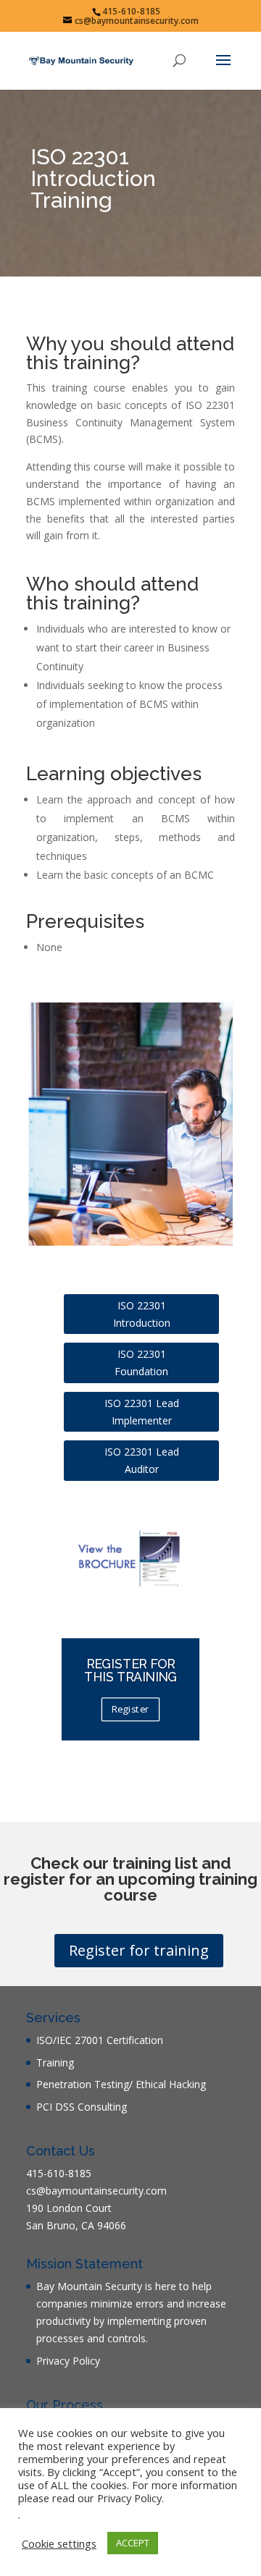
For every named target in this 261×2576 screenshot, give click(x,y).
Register (130, 1710)
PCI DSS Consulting (82, 2107)
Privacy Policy (68, 2361)
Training (55, 2062)
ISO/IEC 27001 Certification (100, 2040)
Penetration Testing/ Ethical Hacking (121, 2084)
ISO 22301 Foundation (141, 1363)
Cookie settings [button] (59, 2543)
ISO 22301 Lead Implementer (142, 1412)
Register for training (139, 1950)
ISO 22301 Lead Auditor (142, 1460)
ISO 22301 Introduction (142, 1314)
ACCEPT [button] (133, 2543)
